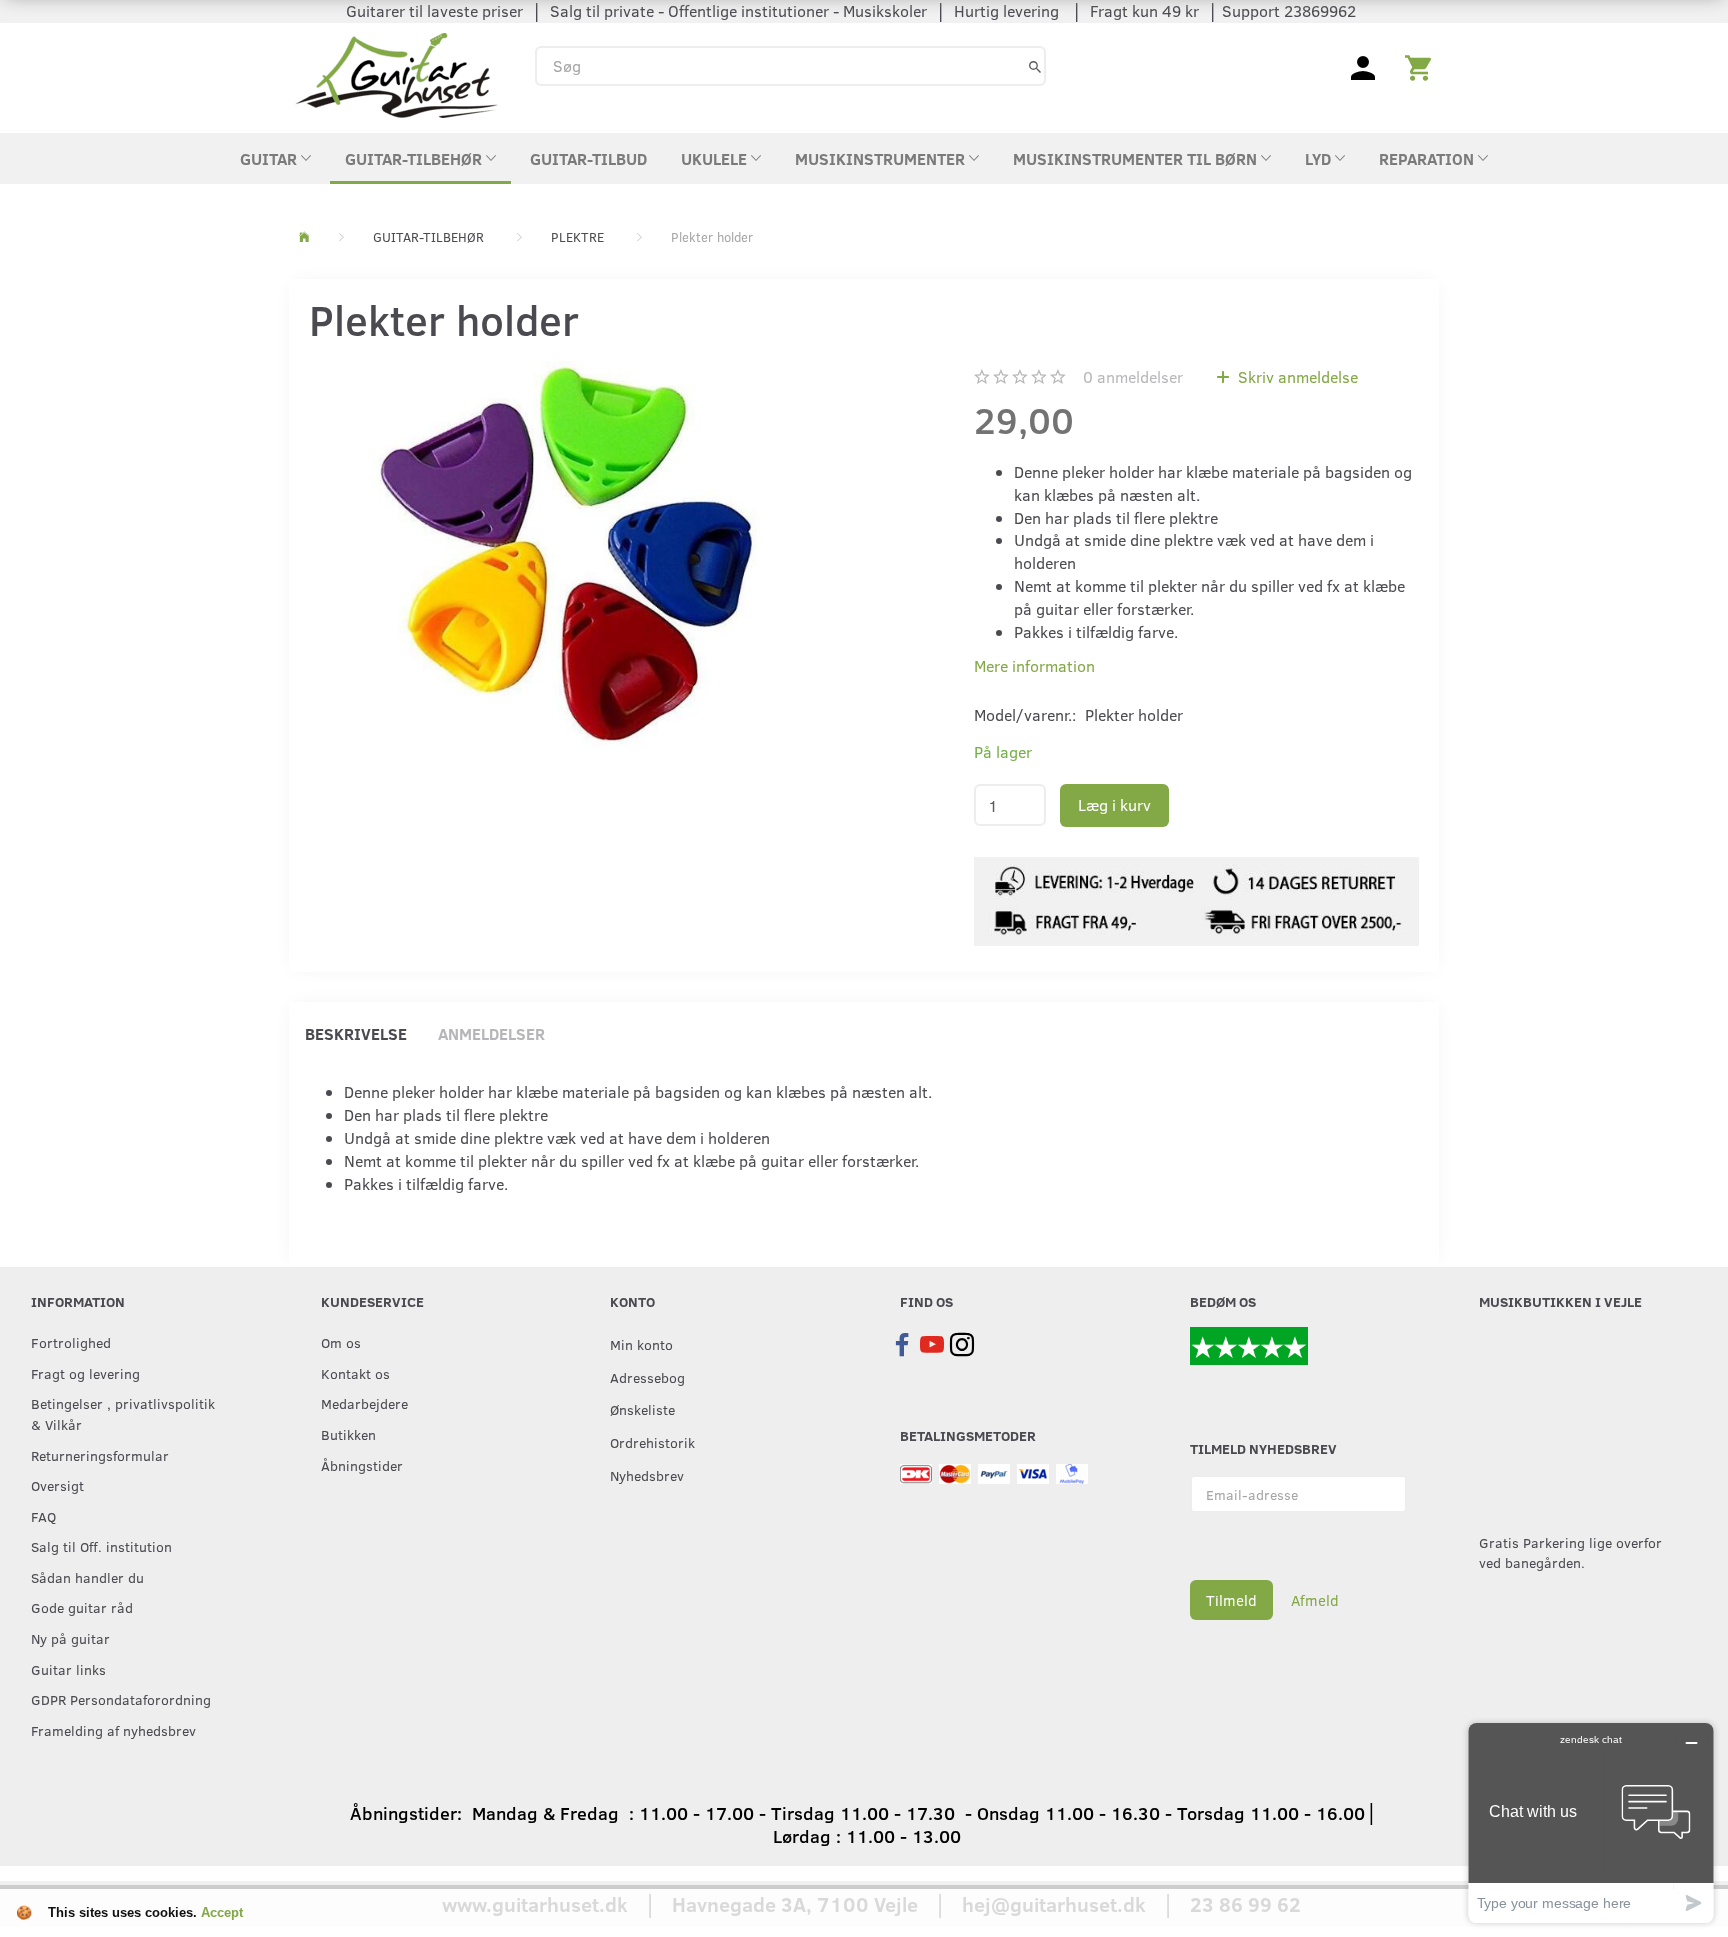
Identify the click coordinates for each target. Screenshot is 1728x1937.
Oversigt (57, 1485)
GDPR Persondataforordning (121, 1699)
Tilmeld (1231, 1600)
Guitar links (68, 1669)
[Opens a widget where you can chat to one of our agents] (1591, 1822)
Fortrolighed (71, 1342)
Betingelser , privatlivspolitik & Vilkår (123, 1413)
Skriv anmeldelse (1296, 376)
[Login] (1363, 66)
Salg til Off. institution (101, 1546)
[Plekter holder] (566, 554)
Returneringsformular (100, 1455)
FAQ (43, 1516)
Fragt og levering (85, 1373)
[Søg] (1035, 65)
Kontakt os (355, 1373)
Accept (222, 1912)
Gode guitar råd (82, 1607)
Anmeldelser (491, 1033)
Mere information (1034, 665)
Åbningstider (362, 1465)
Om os (341, 1342)
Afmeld (1315, 1600)
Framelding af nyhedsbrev (113, 1730)
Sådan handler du (87, 1577)
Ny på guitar (70, 1638)
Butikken (348, 1434)
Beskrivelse (356, 1033)
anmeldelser (1133, 376)
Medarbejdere (364, 1403)
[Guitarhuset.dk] (396, 73)
